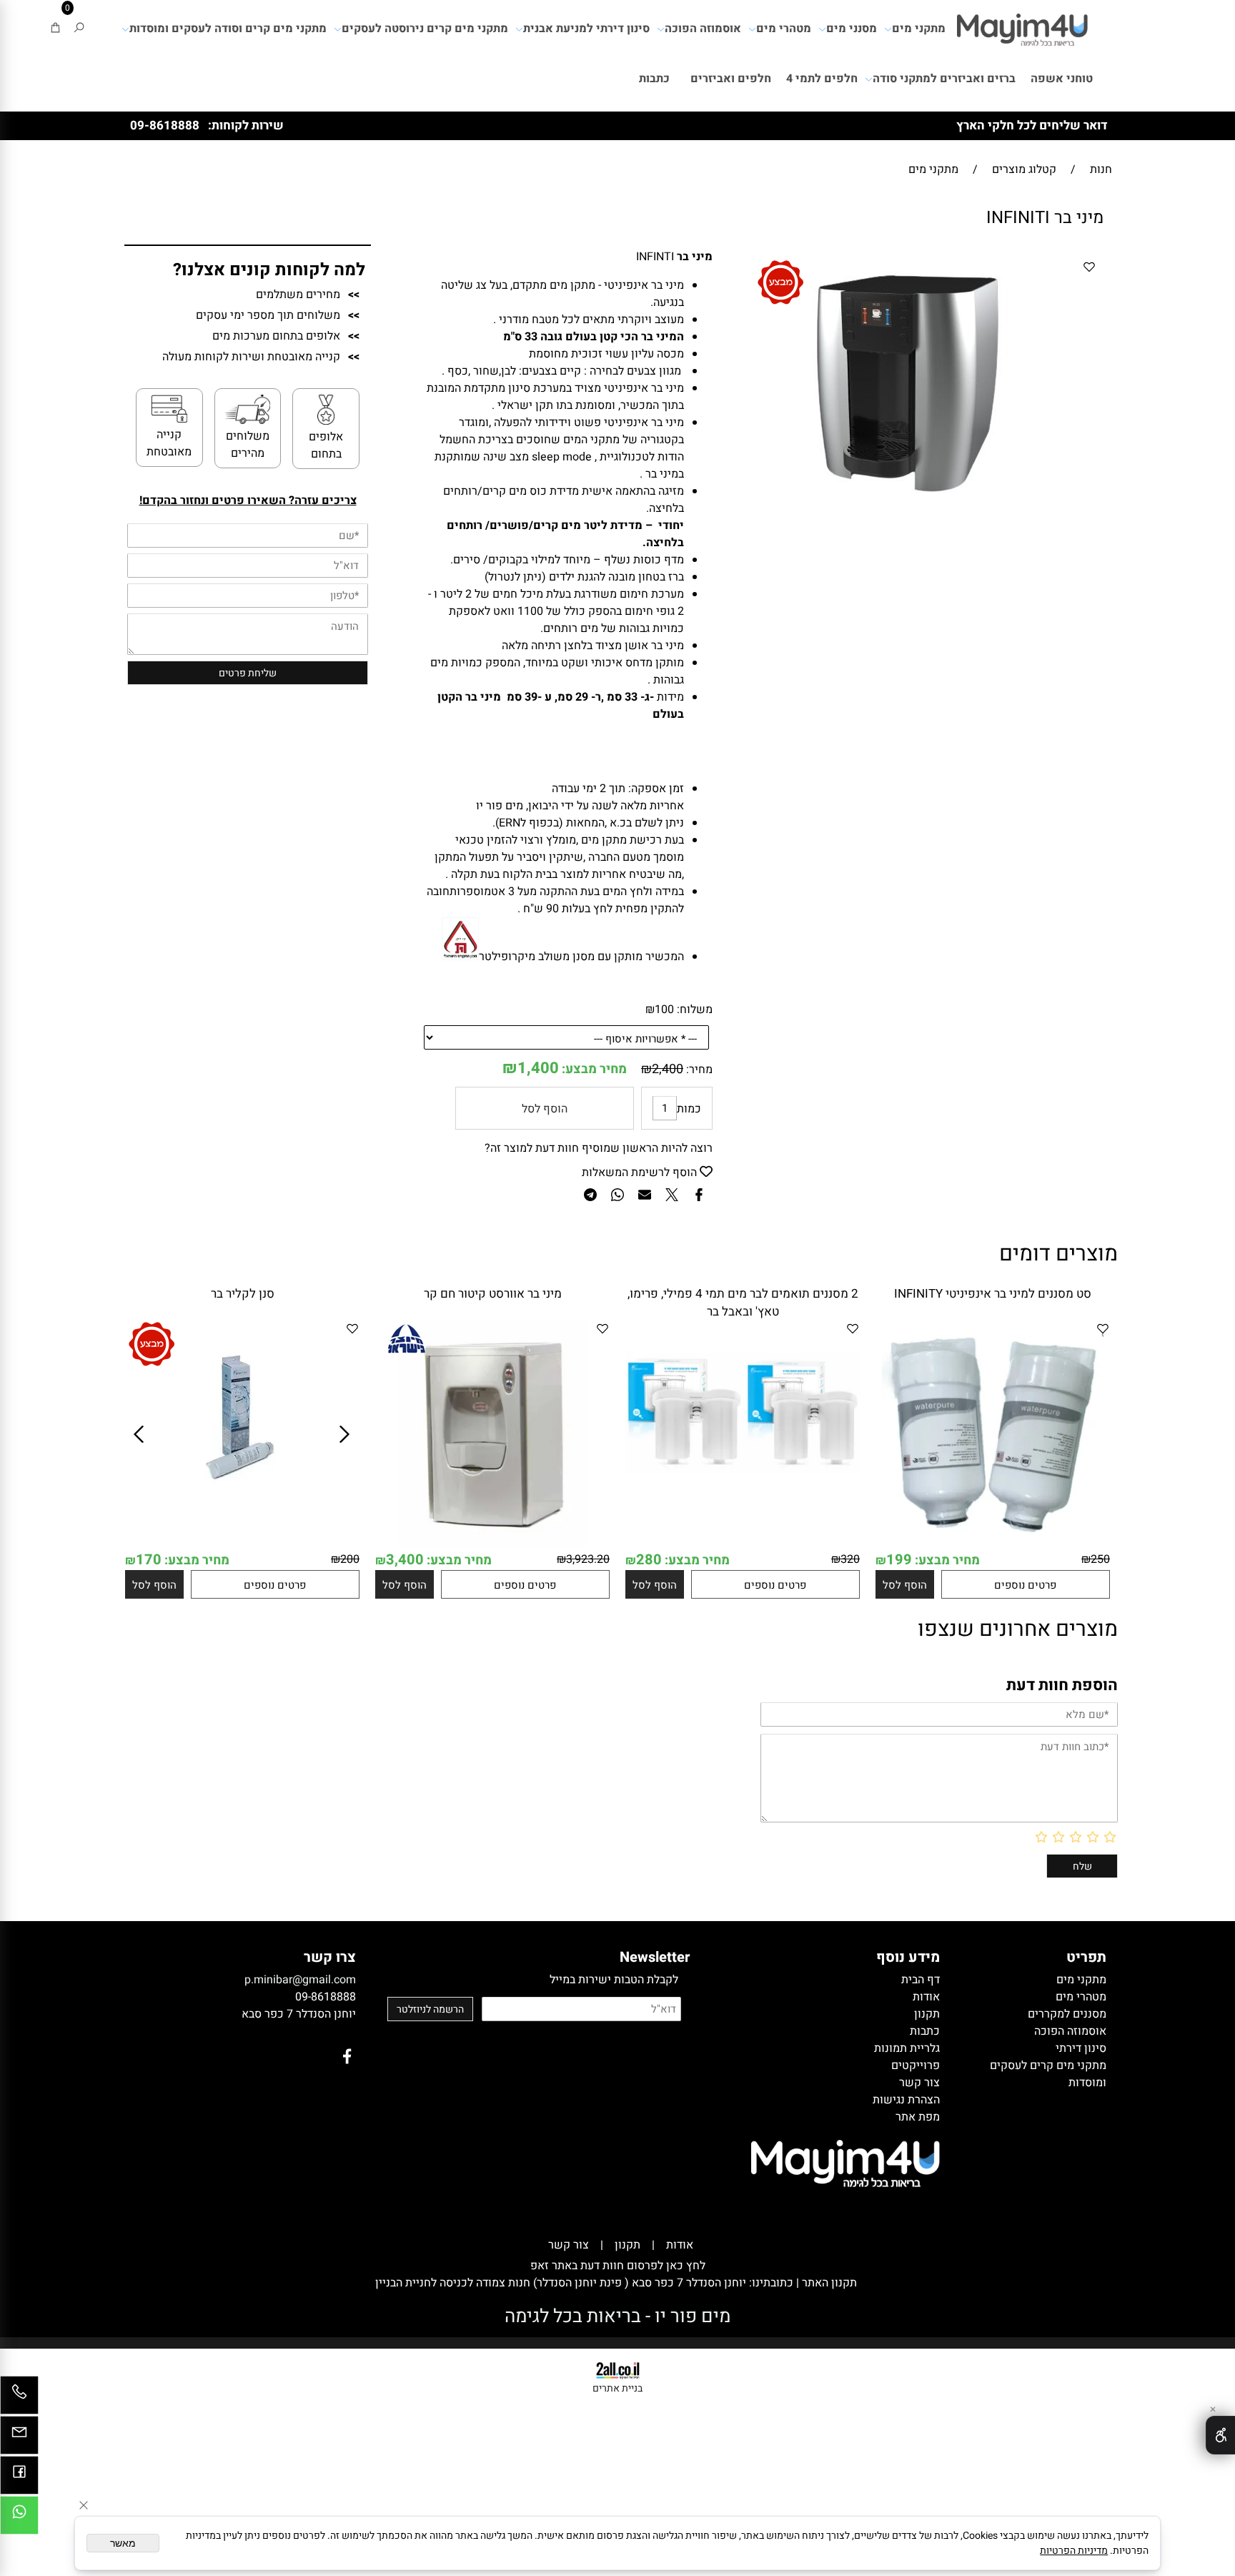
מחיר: (698, 1070)
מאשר (123, 2543)
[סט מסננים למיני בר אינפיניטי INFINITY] (993, 1546)
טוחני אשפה (1062, 79)
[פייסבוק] (19, 2479)
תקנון (628, 2245)
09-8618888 (165, 125)
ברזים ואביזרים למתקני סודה (944, 79)
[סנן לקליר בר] (243, 1507)
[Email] (19, 2439)
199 (899, 1560)
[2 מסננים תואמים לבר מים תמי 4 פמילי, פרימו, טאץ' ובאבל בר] (743, 1518)
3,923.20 (588, 1559)
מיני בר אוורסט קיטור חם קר (493, 1294)
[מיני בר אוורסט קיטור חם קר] (492, 1546)
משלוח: (695, 1010)
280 (649, 1560)
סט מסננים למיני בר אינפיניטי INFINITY (993, 1294)
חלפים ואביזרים (731, 79)
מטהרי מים (784, 29)
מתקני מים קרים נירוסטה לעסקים (425, 29)
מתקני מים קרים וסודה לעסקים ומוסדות (228, 29)
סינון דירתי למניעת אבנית (586, 29)
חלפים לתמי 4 (822, 79)
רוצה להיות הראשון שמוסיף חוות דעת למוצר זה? (599, 1148)
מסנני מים (852, 29)
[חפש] (79, 29)
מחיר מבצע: (593, 1069)
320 (850, 1559)
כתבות (654, 79)
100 (664, 1010)
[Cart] (55, 29)
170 (149, 1560)
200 (350, 1559)
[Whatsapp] (19, 2519)
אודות (680, 2245)
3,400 (405, 1560)
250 (1100, 1559)
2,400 (668, 1069)
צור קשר (569, 2245)
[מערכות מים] (1022, 25)
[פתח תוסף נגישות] (1220, 2435)
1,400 (538, 1068)
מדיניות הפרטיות (1074, 2551)
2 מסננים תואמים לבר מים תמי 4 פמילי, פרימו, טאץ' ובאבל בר (743, 1303)
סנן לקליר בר (243, 1294)
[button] (905, 1584)
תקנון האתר (828, 2283)
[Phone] (19, 2399)
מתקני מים (919, 29)
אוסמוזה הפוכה (703, 29)
